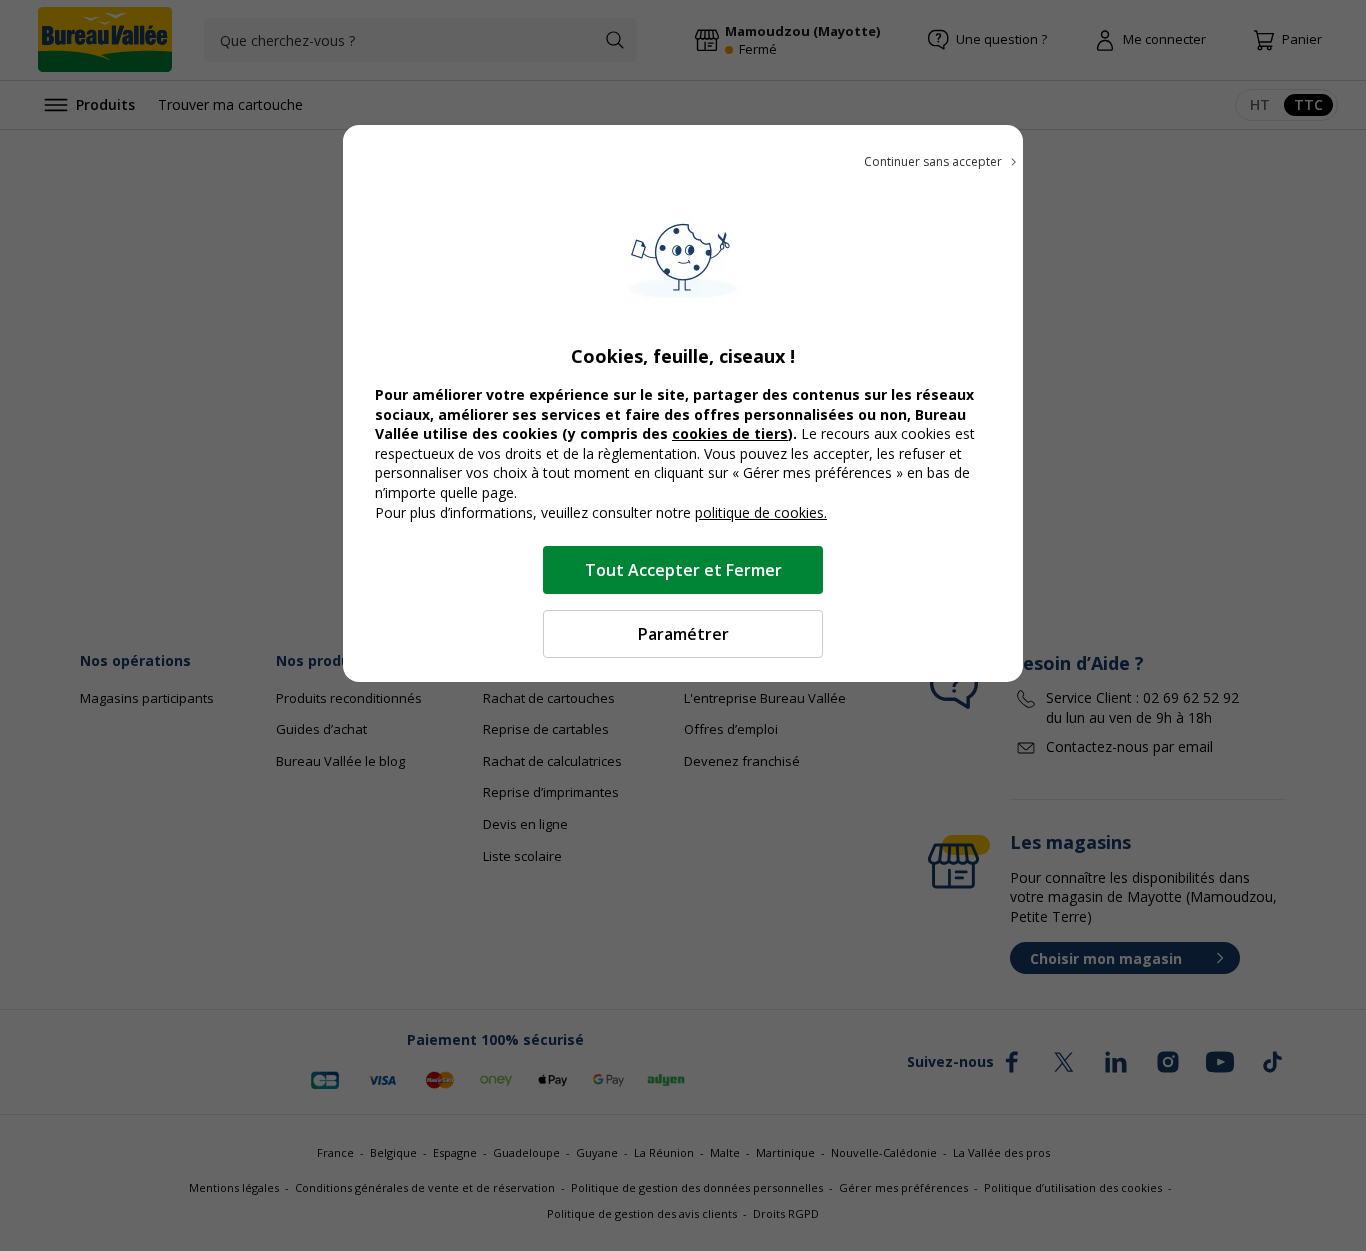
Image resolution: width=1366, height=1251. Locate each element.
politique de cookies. (761, 512)
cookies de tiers (730, 433)
